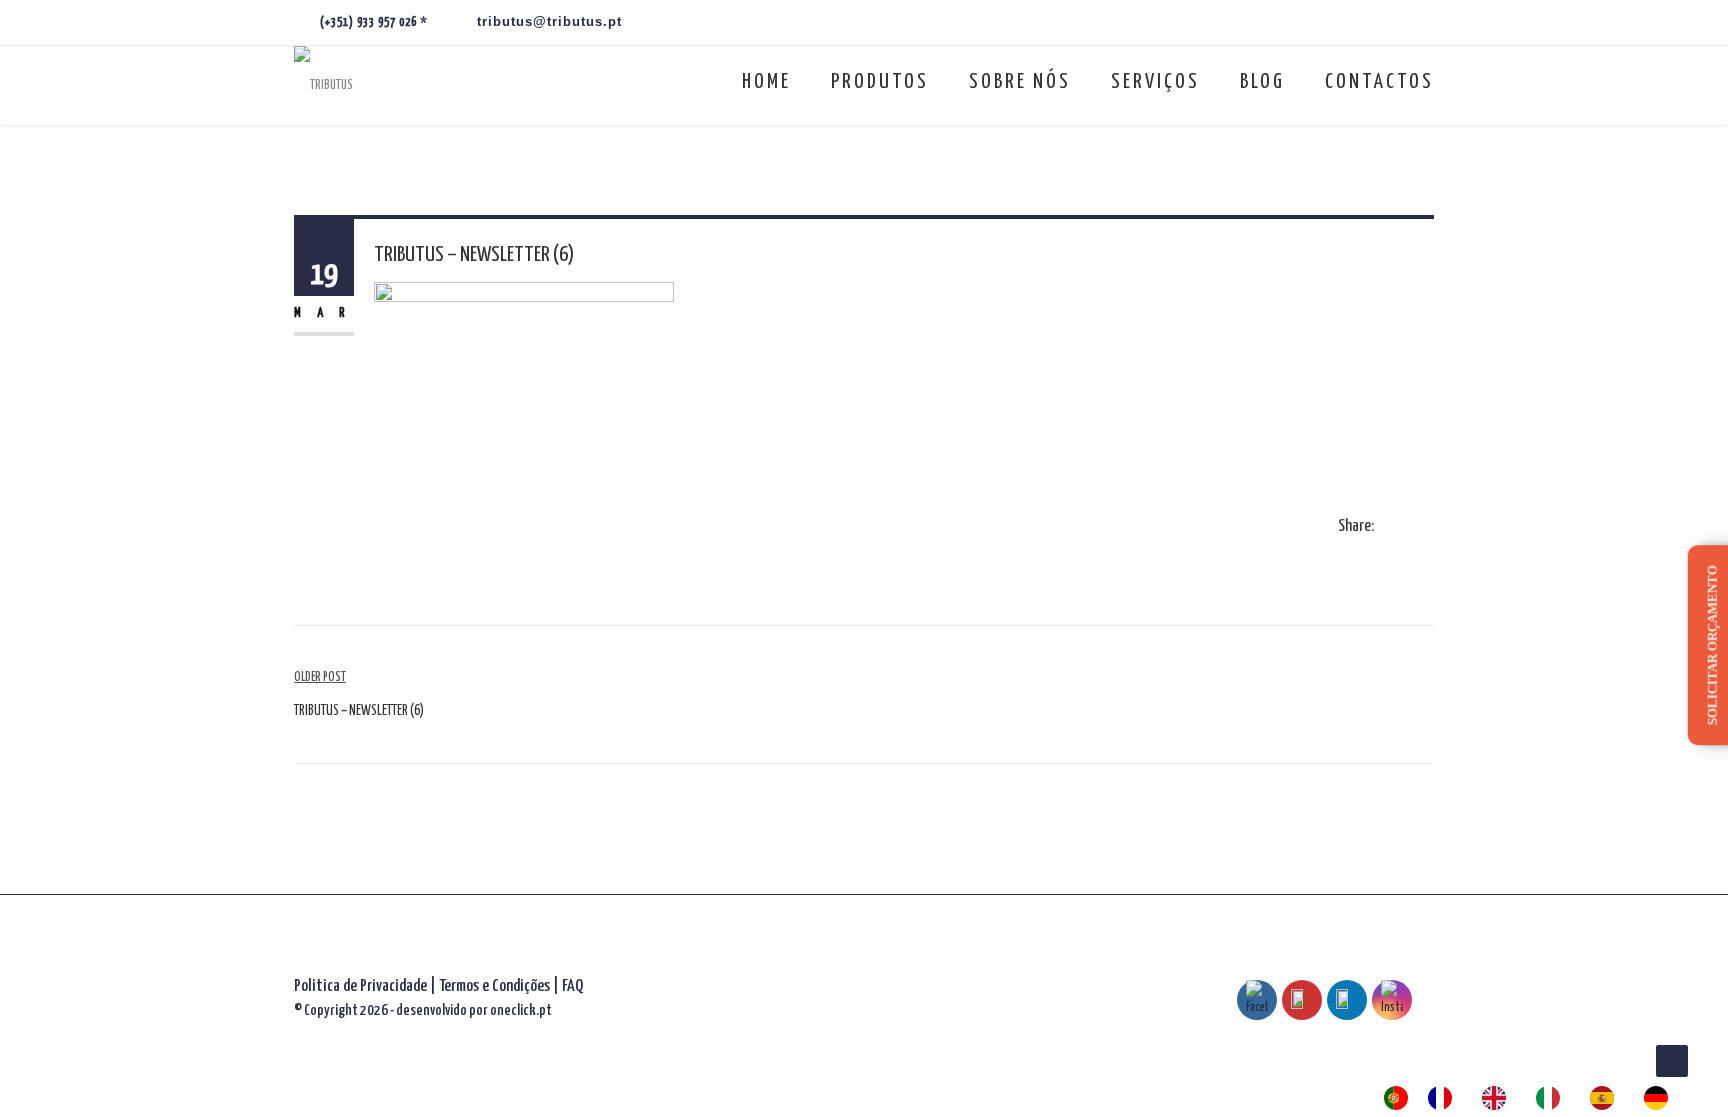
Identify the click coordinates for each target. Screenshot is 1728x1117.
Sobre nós (1020, 82)
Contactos (1379, 82)
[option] (1445, 1098)
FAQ (572, 986)
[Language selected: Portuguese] (1536, 1098)
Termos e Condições (496, 986)
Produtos (880, 82)
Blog (1262, 82)
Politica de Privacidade (360, 986)
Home (766, 82)
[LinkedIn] (1428, 528)
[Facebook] (1388, 528)
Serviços (1155, 82)
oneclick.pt (521, 1010)
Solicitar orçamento (1712, 645)
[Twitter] (1408, 528)
